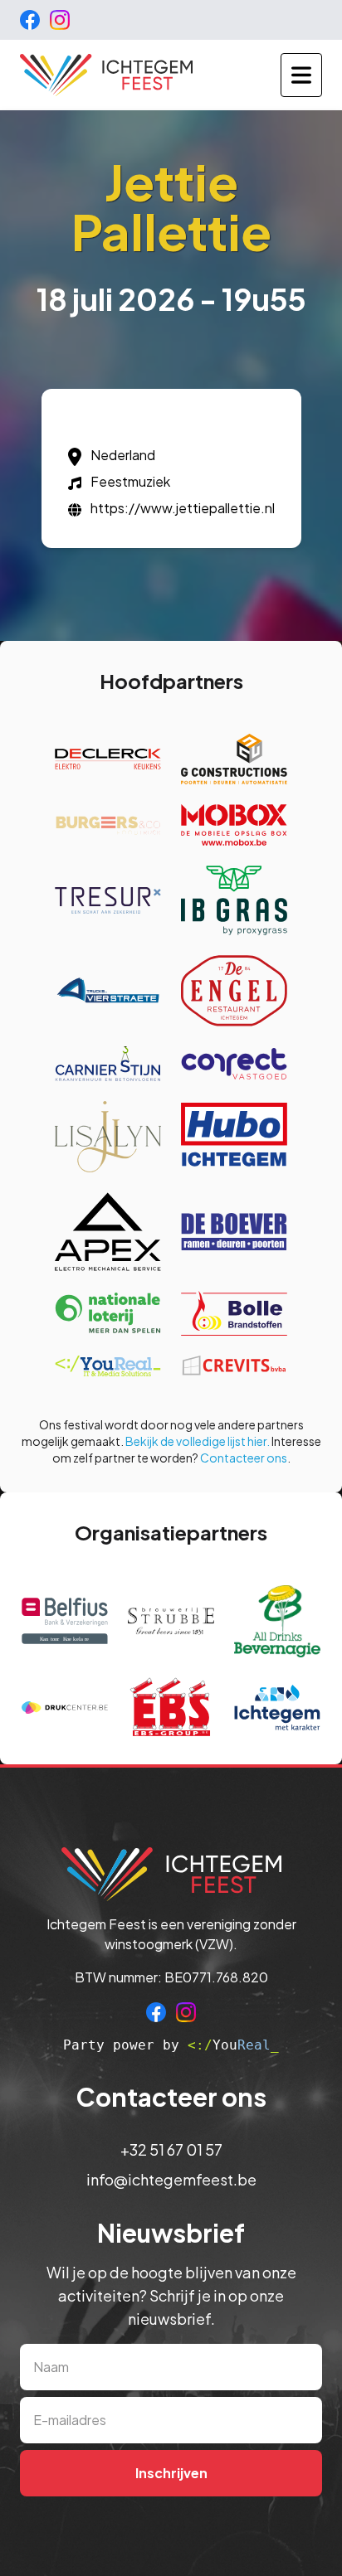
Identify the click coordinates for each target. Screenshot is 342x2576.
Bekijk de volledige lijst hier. (198, 1441)
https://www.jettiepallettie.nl (183, 508)
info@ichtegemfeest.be (171, 2179)
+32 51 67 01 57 (171, 2149)
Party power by (171, 2045)
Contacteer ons (244, 1458)
